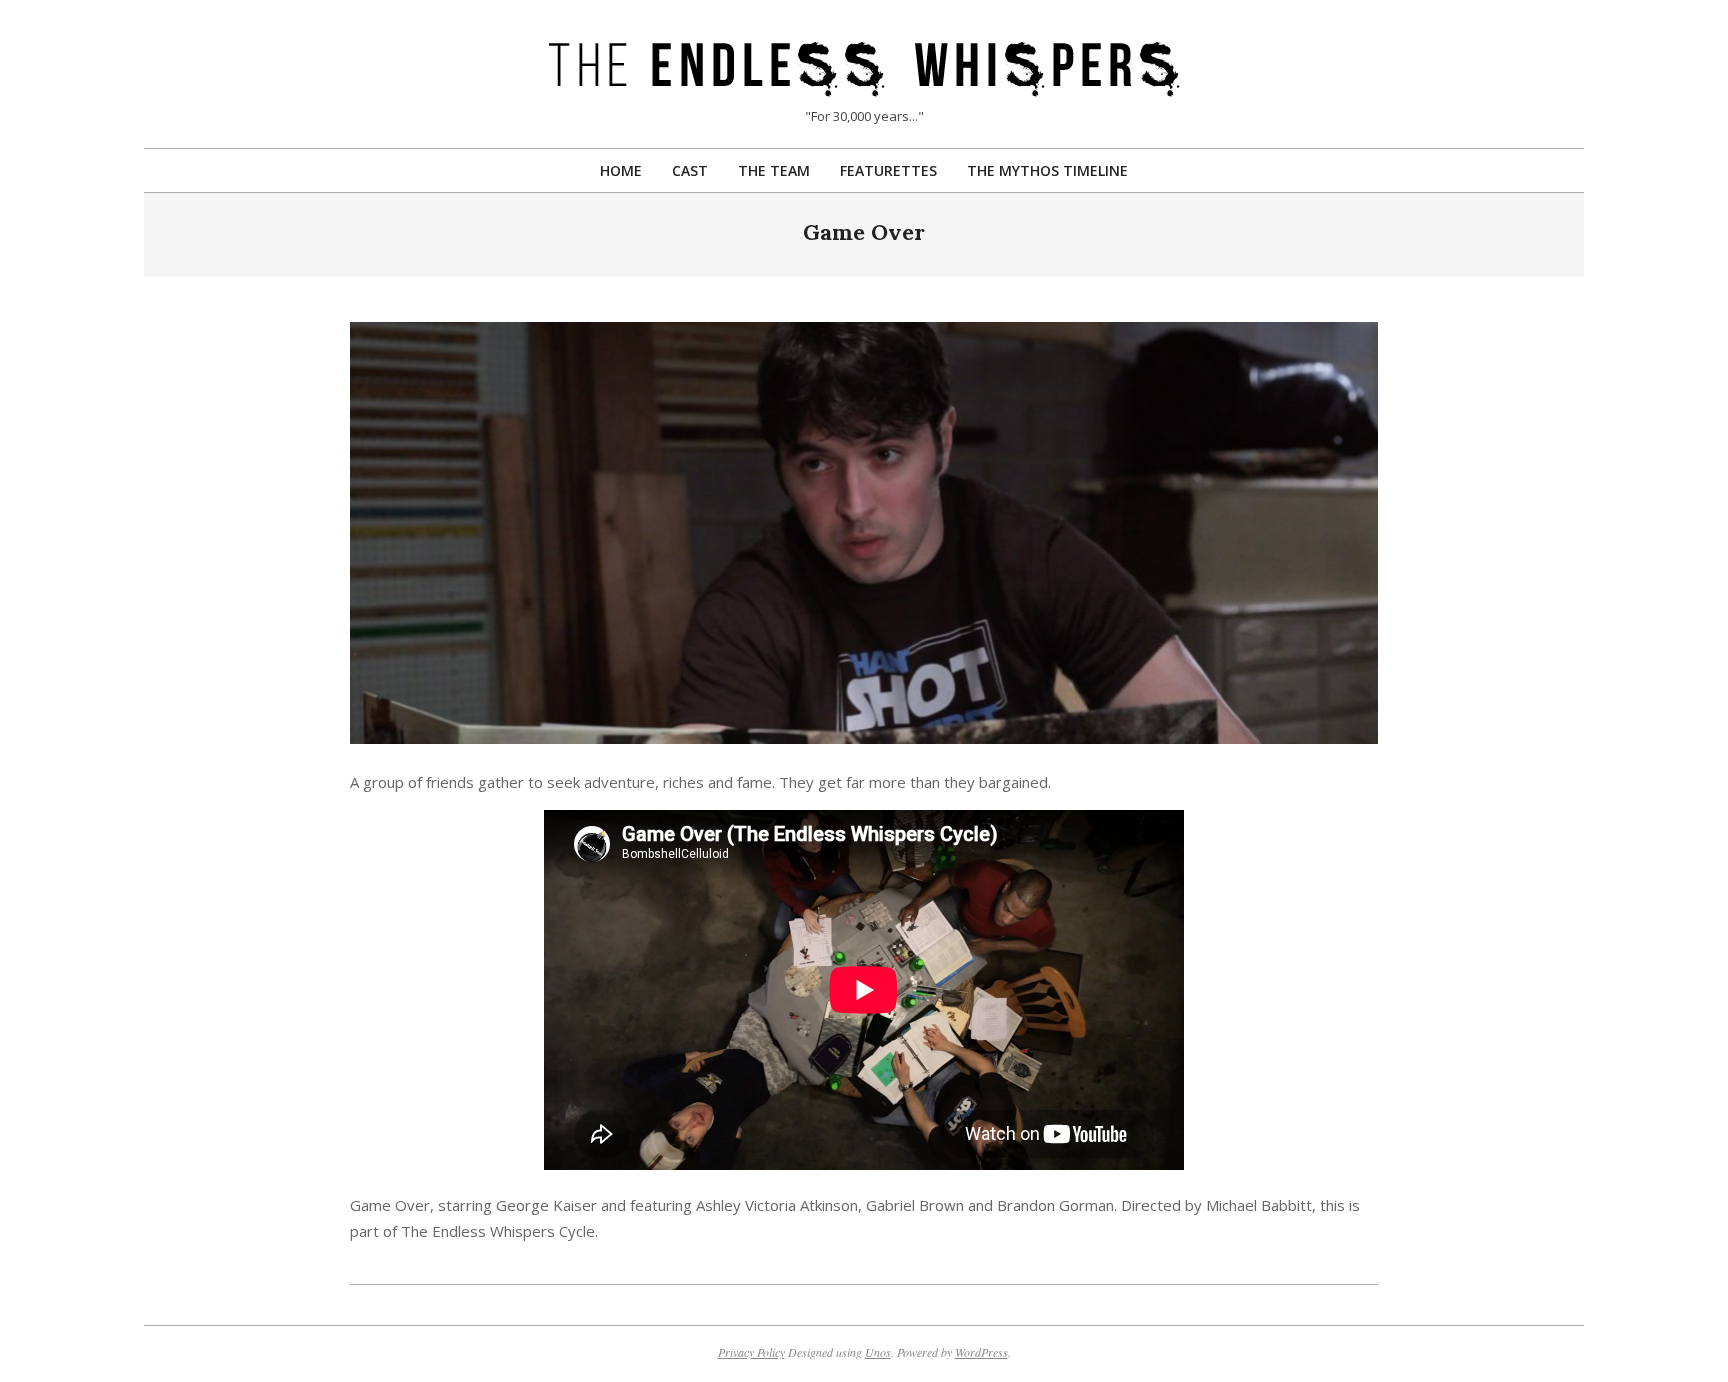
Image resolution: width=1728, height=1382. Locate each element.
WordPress (981, 1352)
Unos (878, 1352)
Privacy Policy (751, 1352)
